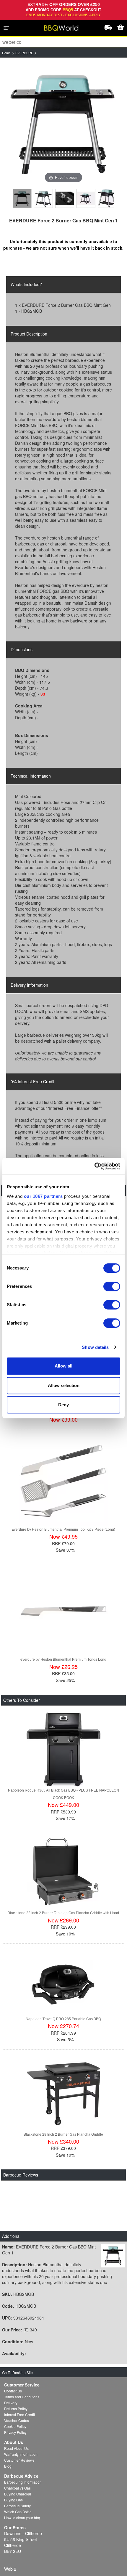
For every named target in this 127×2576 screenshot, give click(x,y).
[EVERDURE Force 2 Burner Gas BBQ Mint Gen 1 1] (22, 198)
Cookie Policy (15, 2426)
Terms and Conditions (22, 2397)
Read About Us (16, 2448)
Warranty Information (21, 2454)
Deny (63, 1405)
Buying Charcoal (18, 2494)
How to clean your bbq (22, 2518)
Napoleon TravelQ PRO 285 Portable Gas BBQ (63, 2019)
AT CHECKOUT (88, 10)
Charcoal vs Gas (17, 2488)
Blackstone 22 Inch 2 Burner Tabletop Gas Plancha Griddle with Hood (63, 1913)
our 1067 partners (43, 1196)
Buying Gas (13, 2500)
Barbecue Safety (17, 2506)
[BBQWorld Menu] (6, 28)
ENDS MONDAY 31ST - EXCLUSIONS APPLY (63, 15)
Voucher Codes (17, 2420)
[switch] (112, 1286)
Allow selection (64, 1385)
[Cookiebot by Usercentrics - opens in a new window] (94, 1166)
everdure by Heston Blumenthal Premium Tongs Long (63, 1659)
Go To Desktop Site (17, 2372)
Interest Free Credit (19, 2414)
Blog (8, 2466)
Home (6, 53)
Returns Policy (16, 2409)
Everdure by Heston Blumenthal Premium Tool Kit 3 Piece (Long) (63, 1529)
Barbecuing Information (23, 2482)
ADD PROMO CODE (44, 10)
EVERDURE (24, 53)
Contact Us (13, 2391)
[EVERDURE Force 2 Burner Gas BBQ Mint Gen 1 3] (65, 198)
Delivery (11, 2403)
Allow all (63, 1366)
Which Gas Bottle (18, 2512)
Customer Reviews (19, 2460)
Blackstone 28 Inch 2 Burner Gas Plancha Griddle (63, 2134)
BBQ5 (68, 10)
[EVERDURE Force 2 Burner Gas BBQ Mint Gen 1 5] (107, 198)
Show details (95, 1347)
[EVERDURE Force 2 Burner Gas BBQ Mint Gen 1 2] (43, 198)
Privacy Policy (15, 2432)
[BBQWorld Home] (61, 28)
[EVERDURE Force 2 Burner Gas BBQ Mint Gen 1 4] (86, 198)
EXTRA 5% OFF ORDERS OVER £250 (64, 4)
